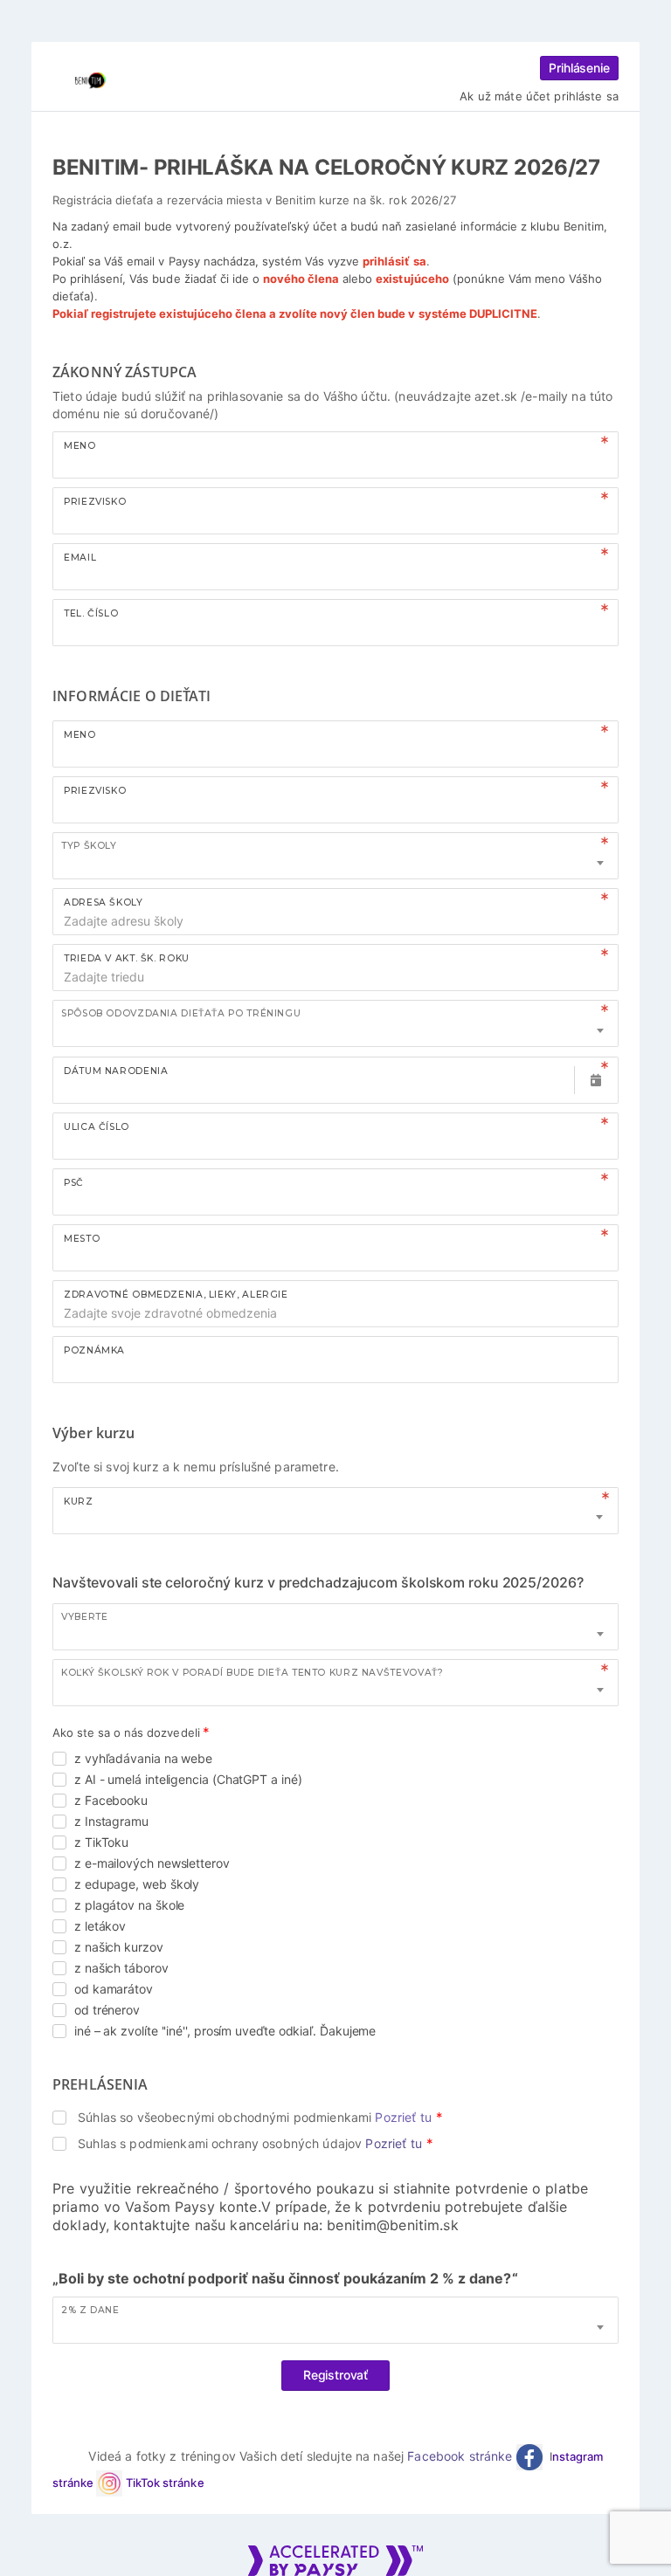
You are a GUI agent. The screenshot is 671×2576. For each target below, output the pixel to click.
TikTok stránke (165, 2483)
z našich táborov (121, 1968)
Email (80, 558)
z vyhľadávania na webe (143, 1758)
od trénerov (107, 2010)
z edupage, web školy (137, 1884)
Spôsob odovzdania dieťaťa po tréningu (181, 1013)
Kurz (79, 1502)
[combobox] (335, 856)
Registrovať (335, 2375)
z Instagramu (111, 1821)
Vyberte (84, 1617)
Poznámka (94, 1350)
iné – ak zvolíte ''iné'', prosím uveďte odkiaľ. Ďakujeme (225, 2031)
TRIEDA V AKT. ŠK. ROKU (127, 958)
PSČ (74, 1183)
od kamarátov (114, 1989)
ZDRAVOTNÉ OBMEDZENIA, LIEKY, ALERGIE (176, 1295)
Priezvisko (95, 502)
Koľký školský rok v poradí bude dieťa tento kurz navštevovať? (252, 1673)
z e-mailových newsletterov (152, 1863)
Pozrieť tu (403, 2117)
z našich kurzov (119, 1947)
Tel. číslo (91, 613)
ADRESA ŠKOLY (104, 902)
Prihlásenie (579, 68)
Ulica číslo (97, 1127)
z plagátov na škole (129, 1905)
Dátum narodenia (116, 1071)
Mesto (82, 1239)
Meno (80, 446)
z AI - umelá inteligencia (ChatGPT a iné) (188, 1779)
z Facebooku (111, 1800)
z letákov (100, 1926)
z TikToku (101, 1842)
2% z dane (90, 2310)
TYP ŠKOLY (89, 846)
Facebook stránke (461, 2456)
